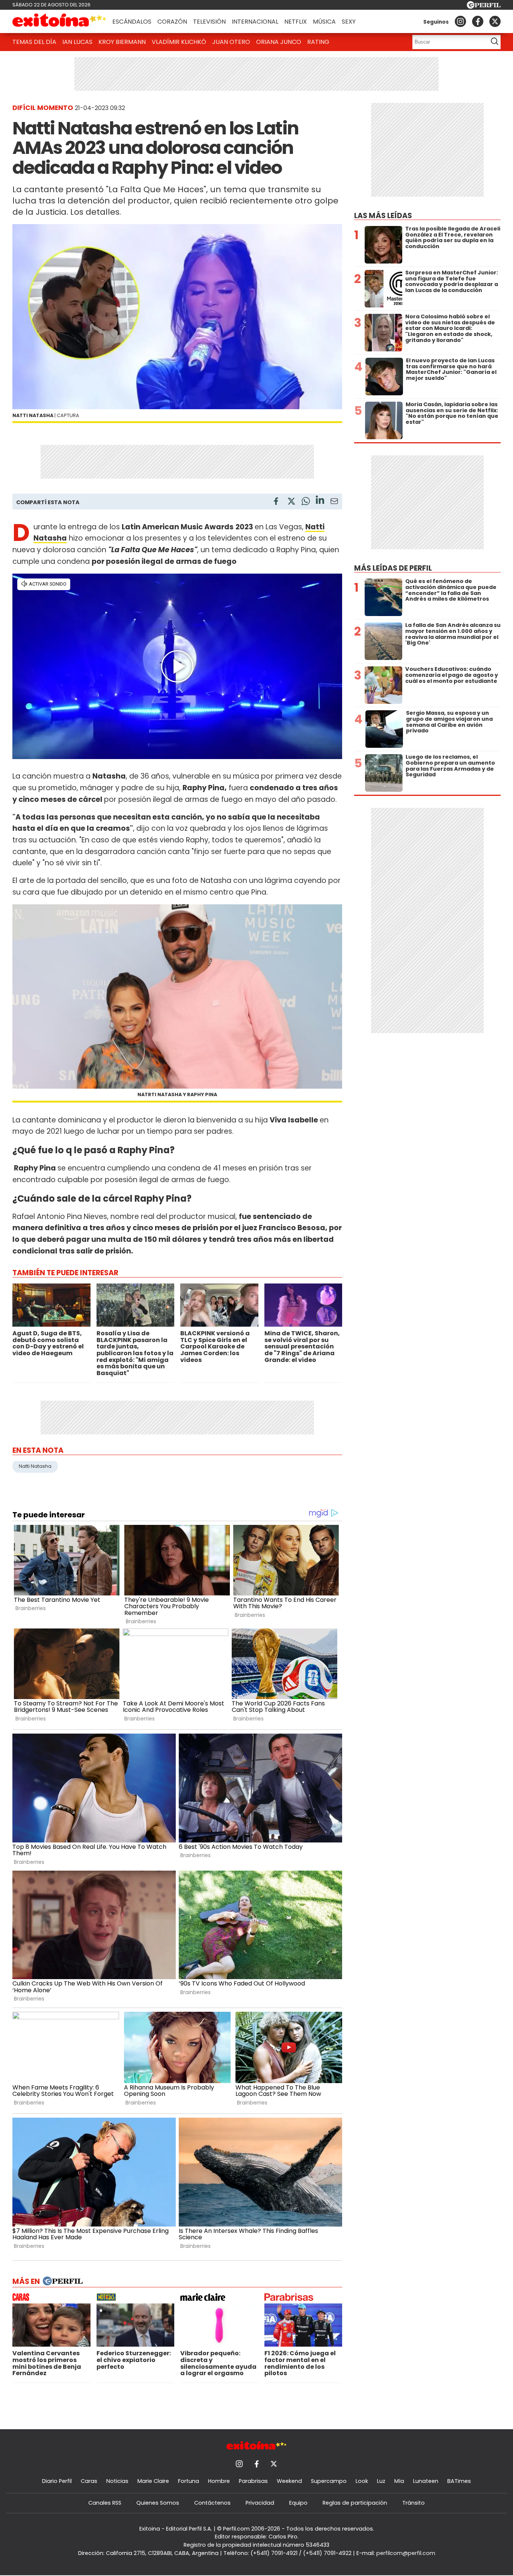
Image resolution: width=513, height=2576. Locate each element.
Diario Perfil (57, 2481)
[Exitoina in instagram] (460, 21)
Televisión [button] (209, 22)
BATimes (459, 2481)
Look (362, 2481)
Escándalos (132, 22)
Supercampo (329, 2481)
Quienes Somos (158, 2503)
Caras (89, 2481)
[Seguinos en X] (495, 21)
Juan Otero (231, 42)
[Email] (334, 502)
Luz (381, 2481)
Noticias (117, 2481)
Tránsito (413, 2503)
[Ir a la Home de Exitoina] (59, 21)
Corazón (172, 22)
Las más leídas (383, 216)
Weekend (289, 2481)
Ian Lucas (77, 42)
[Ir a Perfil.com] (484, 7)
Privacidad (260, 2503)
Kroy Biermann (122, 42)
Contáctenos (212, 2503)
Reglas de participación (355, 2503)
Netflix (296, 22)
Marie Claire (153, 2481)
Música (324, 22)
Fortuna (189, 2481)
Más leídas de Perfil (393, 568)
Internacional (255, 22)
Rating (318, 42)
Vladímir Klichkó (179, 42)
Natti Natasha (35, 1466)
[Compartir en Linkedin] (320, 501)
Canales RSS (105, 2503)
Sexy (349, 22)
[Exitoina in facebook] (478, 21)
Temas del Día (34, 42)
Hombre (219, 2481)
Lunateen (426, 2481)
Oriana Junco (279, 42)
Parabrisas (253, 2481)
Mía (399, 2481)
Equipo (298, 2503)
